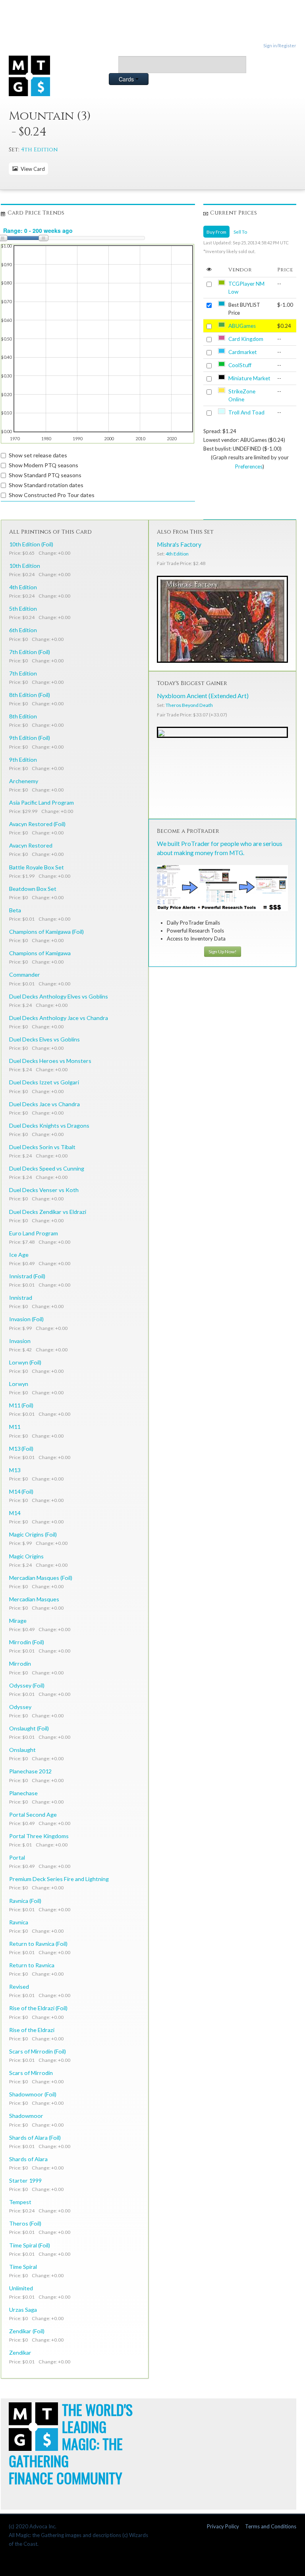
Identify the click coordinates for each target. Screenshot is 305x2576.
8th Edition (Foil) (30, 695)
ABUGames (242, 326)
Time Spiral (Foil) (30, 2245)
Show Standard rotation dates (46, 485)
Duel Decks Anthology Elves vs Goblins (59, 996)
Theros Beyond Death (189, 705)
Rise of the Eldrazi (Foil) (38, 2008)
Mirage (18, 1621)
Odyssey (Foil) (27, 1685)
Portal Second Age (33, 1814)
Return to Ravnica (32, 1965)
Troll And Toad (246, 412)
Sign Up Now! (223, 951)
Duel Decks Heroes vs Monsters (50, 1061)
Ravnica (19, 1922)
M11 (15, 1427)
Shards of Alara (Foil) (35, 2138)
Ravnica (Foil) (25, 1901)
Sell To (240, 232)
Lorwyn (19, 1384)
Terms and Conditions (271, 2526)
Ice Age (19, 1255)
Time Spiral (23, 2267)
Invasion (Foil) (26, 1319)
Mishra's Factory (179, 544)
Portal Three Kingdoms (39, 1836)
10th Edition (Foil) (31, 544)
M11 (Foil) (21, 1405)
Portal (17, 1857)
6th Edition (23, 630)
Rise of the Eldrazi (32, 2030)
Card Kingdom (246, 339)
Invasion (20, 1341)
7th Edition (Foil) (30, 652)
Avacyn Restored (31, 845)
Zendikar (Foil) (27, 2331)
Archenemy (24, 781)
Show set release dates (38, 455)
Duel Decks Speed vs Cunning (47, 1168)
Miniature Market (249, 378)
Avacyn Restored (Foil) (37, 824)
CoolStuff (240, 365)
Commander (25, 974)
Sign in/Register (280, 45)
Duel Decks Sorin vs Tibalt (42, 1147)
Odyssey (20, 1707)
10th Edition (25, 566)
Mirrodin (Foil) (27, 1642)
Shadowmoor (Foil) (33, 2094)
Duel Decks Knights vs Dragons (49, 1125)
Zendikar (20, 2352)
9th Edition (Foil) (30, 738)
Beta (15, 910)
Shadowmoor (26, 2116)
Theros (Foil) (25, 2223)
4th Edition (39, 150)
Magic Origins (26, 1556)
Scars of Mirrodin (31, 2073)
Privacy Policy (223, 2526)
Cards (127, 79)
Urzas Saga (23, 2310)
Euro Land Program (34, 1233)
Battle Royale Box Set (37, 867)
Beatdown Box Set (33, 889)
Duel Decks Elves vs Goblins (44, 1039)
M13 (15, 1470)
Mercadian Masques (34, 1599)
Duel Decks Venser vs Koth (44, 1190)
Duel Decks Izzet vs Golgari (44, 1082)
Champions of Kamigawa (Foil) (46, 932)
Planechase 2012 (30, 1771)
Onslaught (22, 1750)
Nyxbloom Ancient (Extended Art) (203, 696)
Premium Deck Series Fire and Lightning (59, 1879)
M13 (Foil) (21, 1449)
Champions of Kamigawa (40, 953)
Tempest (20, 2202)
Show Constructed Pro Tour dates (52, 495)
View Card (32, 169)
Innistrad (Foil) (27, 1276)
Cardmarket (243, 352)
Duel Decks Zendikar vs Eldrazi (48, 1212)
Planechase (23, 1793)
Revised (19, 1987)
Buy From (216, 232)
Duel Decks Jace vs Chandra (44, 1104)
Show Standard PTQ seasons (45, 475)
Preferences (249, 466)
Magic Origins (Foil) (33, 1534)
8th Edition (23, 716)
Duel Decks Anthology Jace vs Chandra (59, 1018)
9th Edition (23, 760)
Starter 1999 (25, 2180)
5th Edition (23, 609)
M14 (15, 1513)
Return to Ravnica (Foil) (38, 1944)
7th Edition (23, 673)
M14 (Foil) (21, 1491)
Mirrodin (20, 1663)
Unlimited (21, 2288)
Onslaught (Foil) (29, 1728)
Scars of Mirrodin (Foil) (38, 2051)
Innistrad (21, 1298)
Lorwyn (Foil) (25, 1362)
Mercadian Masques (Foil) (41, 1578)
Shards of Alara (28, 2159)
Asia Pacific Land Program (42, 802)
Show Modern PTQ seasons (43, 465)
